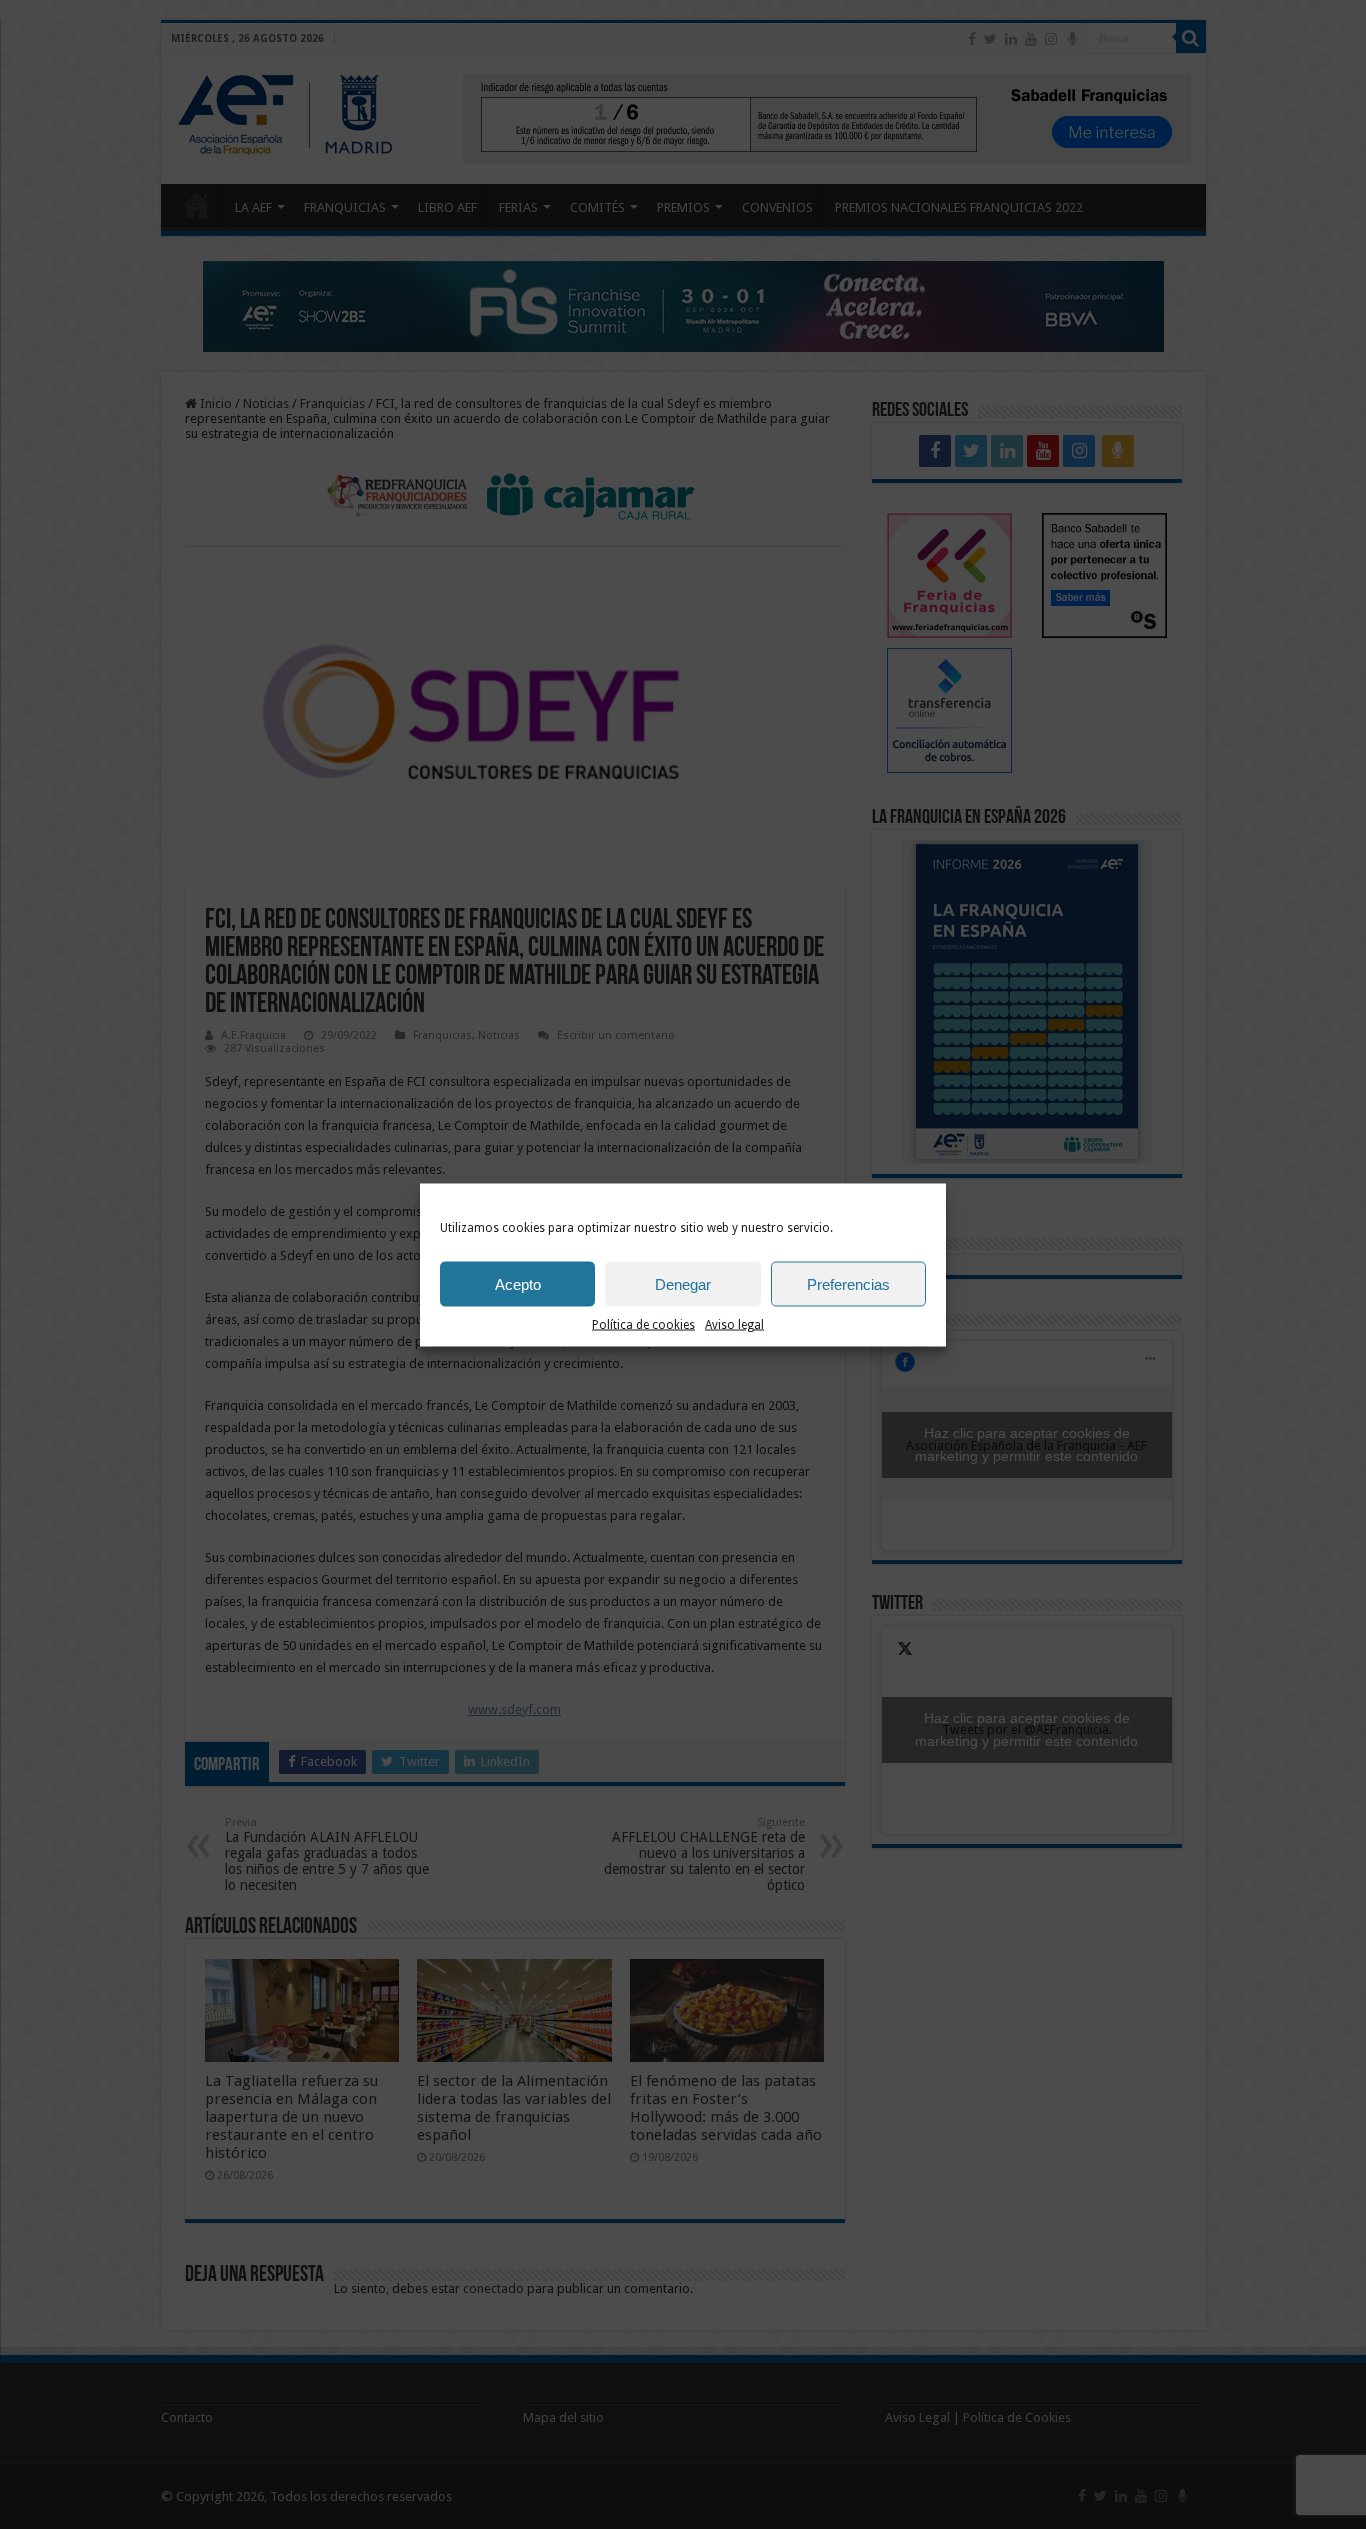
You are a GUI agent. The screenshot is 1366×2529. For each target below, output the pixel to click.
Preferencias (848, 1283)
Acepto (518, 1283)
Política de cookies (643, 1324)
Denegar (683, 1283)
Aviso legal (734, 1324)
